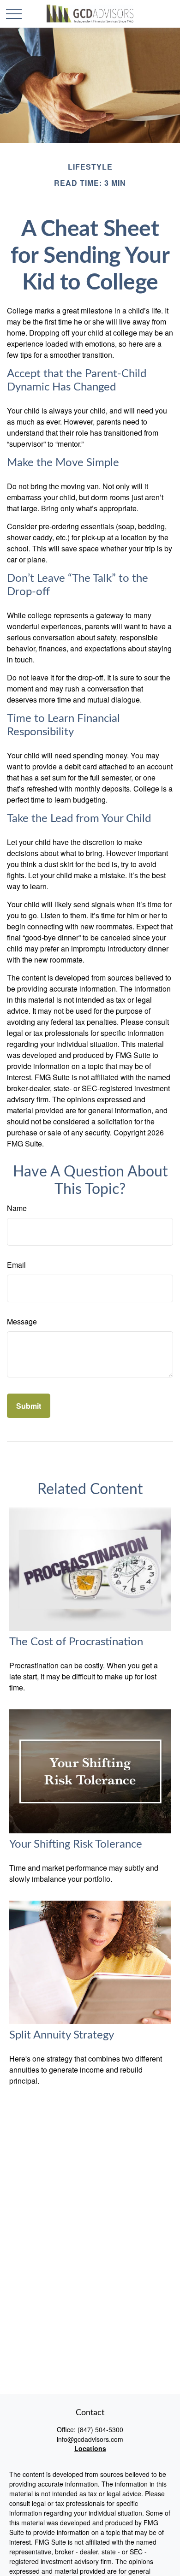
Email (16, 1265)
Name (17, 1208)
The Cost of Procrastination (76, 1642)
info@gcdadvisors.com (90, 2439)
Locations (90, 2448)
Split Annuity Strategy (62, 2035)
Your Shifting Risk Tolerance (76, 1844)
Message (22, 1321)
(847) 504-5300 (100, 2429)
